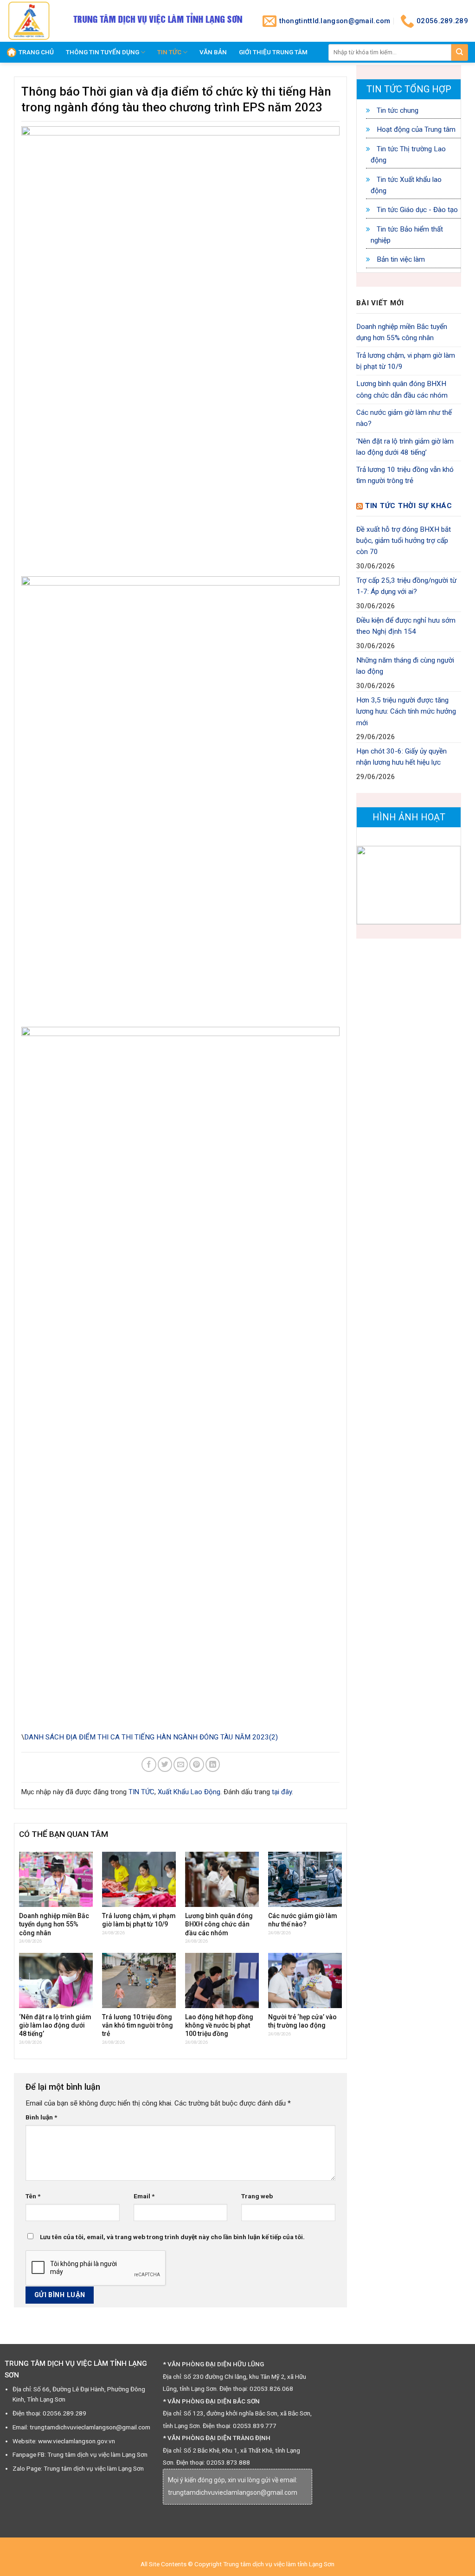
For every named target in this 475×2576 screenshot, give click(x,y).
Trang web (257, 2196)
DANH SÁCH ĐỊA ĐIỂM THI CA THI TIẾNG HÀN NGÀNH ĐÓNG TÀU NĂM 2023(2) (151, 1737)
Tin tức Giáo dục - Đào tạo (416, 210)
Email (144, 2196)
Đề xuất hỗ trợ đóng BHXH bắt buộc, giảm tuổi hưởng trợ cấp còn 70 (404, 541)
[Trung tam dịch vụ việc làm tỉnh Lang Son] (30, 21)
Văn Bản (213, 52)
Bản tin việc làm (400, 259)
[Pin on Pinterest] (196, 1764)
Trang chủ (36, 52)
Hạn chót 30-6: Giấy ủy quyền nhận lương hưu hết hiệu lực (401, 757)
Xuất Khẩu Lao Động (189, 1792)
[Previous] (370, 886)
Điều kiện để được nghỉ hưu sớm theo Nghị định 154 (406, 626)
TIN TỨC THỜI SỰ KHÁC (409, 506)
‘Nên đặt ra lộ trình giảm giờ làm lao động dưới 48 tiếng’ (405, 447)
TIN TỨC (169, 52)
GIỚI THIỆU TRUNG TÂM (273, 52)
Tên (33, 2196)
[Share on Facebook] (149, 1764)
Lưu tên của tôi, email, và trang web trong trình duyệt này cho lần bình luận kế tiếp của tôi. (172, 2237)
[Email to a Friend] (181, 1764)
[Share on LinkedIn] (213, 1764)
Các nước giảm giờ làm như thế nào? (404, 418)
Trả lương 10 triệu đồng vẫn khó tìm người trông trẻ (405, 475)
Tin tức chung (397, 110)
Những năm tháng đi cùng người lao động (405, 666)
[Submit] (460, 52)
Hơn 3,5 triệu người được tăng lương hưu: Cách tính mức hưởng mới (406, 712)
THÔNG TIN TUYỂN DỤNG (103, 52)
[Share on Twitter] (165, 1764)
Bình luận (41, 2117)
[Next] (447, 886)
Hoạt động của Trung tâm (415, 129)
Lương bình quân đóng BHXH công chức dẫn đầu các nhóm (402, 389)
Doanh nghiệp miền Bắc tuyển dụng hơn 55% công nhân (402, 332)
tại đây (282, 1792)
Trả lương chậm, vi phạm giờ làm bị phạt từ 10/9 (406, 361)
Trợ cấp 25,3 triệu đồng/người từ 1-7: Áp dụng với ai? (406, 586)
